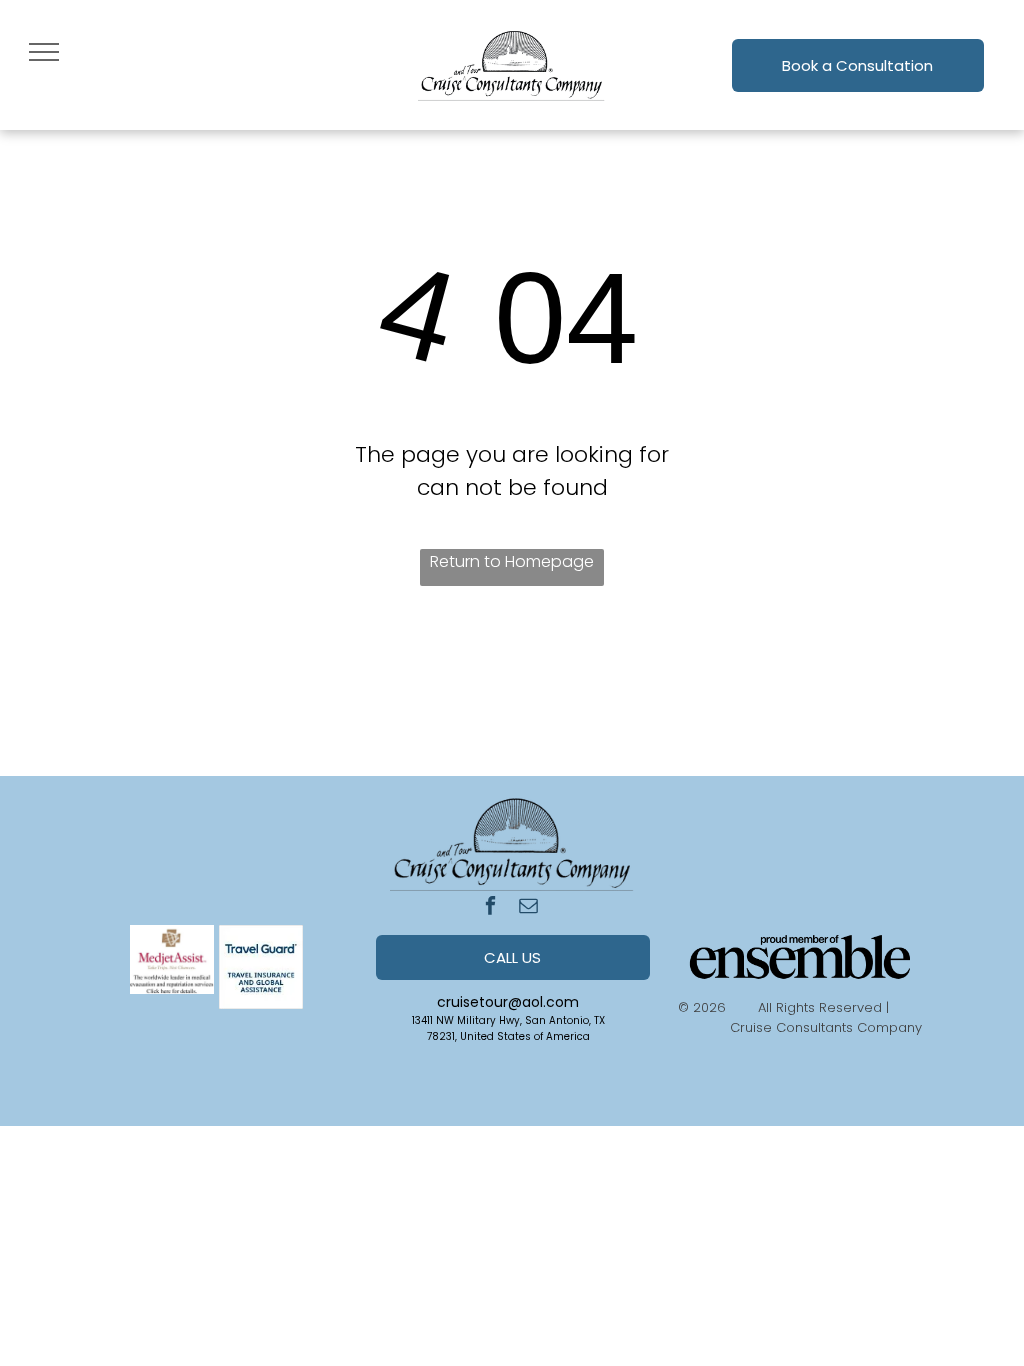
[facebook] (490, 908)
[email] (528, 908)
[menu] (44, 52)
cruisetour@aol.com (508, 1002)
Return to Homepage (512, 561)
